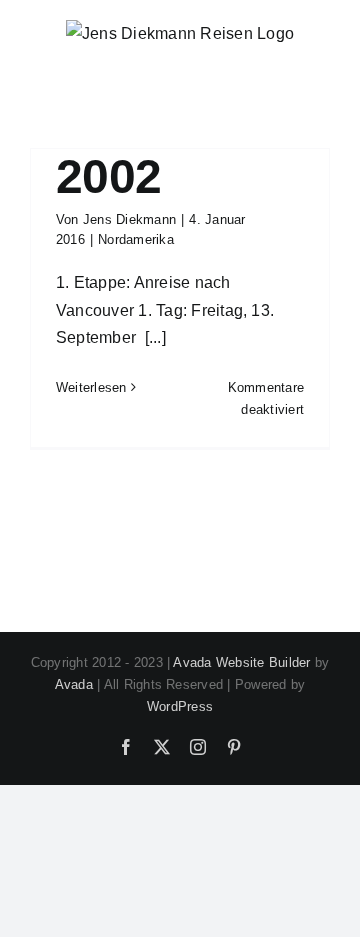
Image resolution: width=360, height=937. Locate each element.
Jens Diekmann (129, 219)
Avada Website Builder (241, 662)
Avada (74, 684)
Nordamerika (136, 239)
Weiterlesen (91, 387)
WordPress (180, 706)
